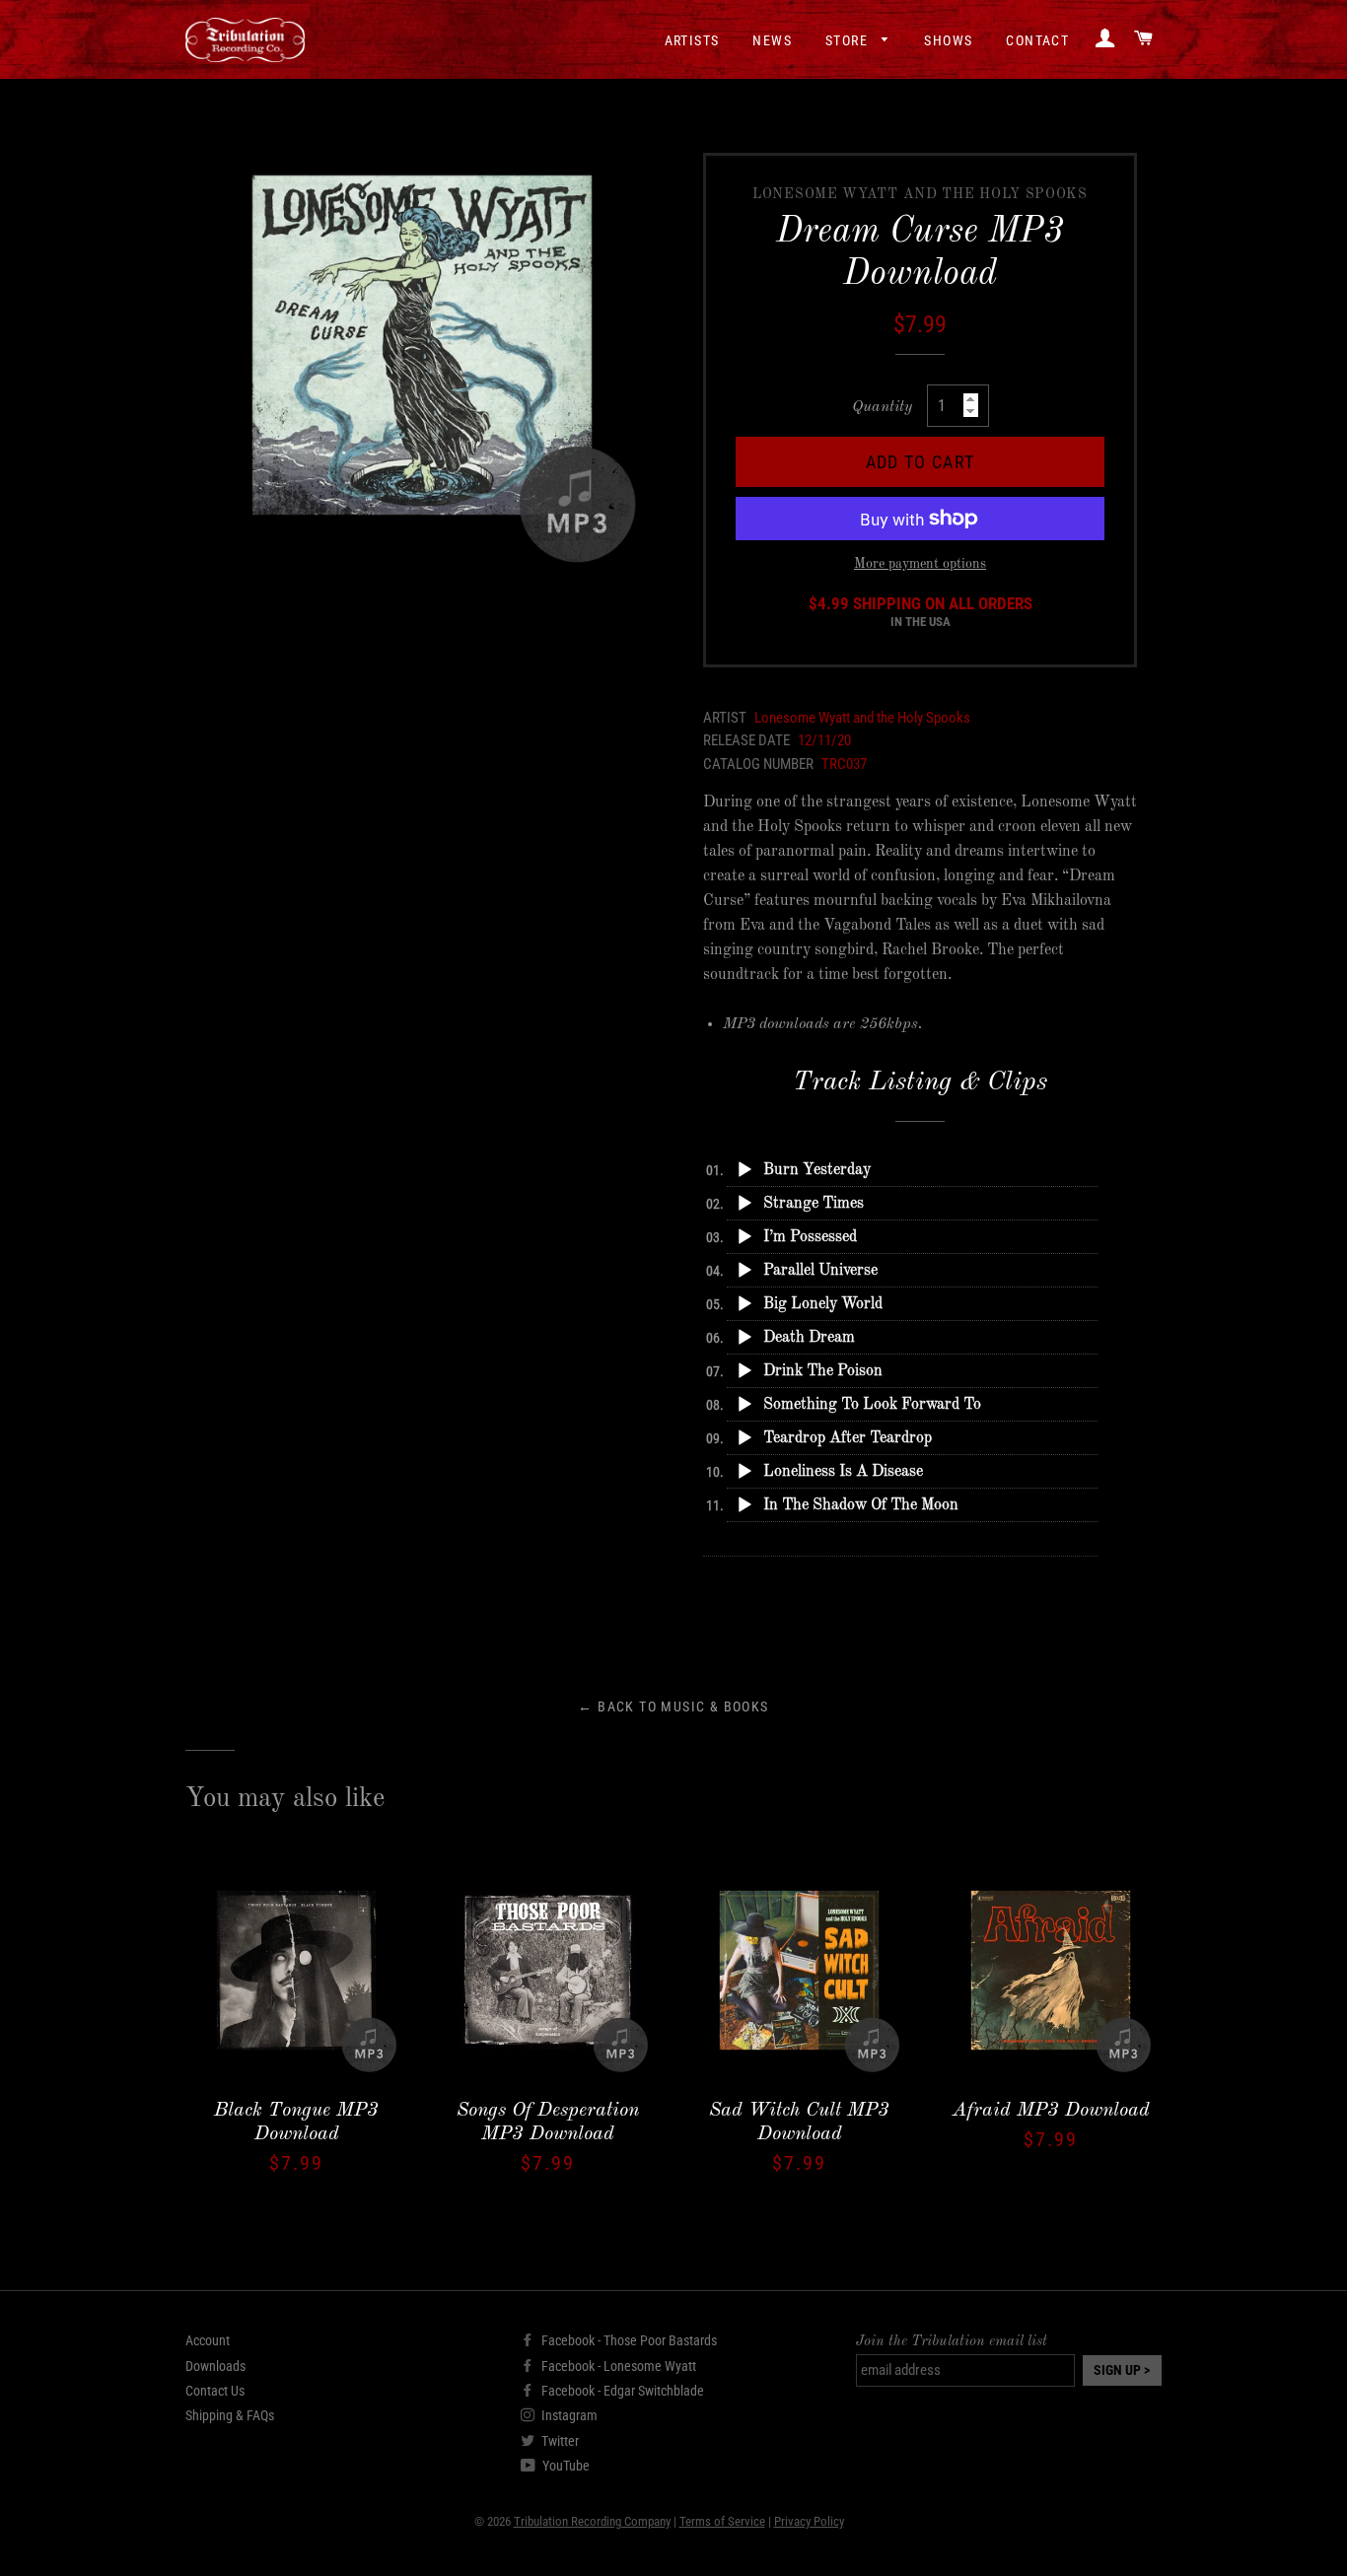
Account (208, 2340)
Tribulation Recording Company (592, 2521)
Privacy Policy (809, 2521)
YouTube (565, 2466)
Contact (1037, 40)
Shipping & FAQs (230, 2415)
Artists (692, 40)
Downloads (215, 2366)
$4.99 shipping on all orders (921, 612)
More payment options (920, 564)
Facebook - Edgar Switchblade (621, 2391)
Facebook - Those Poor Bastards (628, 2340)
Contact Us (215, 2391)
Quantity (882, 407)
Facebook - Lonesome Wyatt (617, 2366)
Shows (948, 40)
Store (849, 40)
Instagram (568, 2415)
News (772, 40)
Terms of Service (722, 2521)
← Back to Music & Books (673, 1706)
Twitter (559, 2441)
